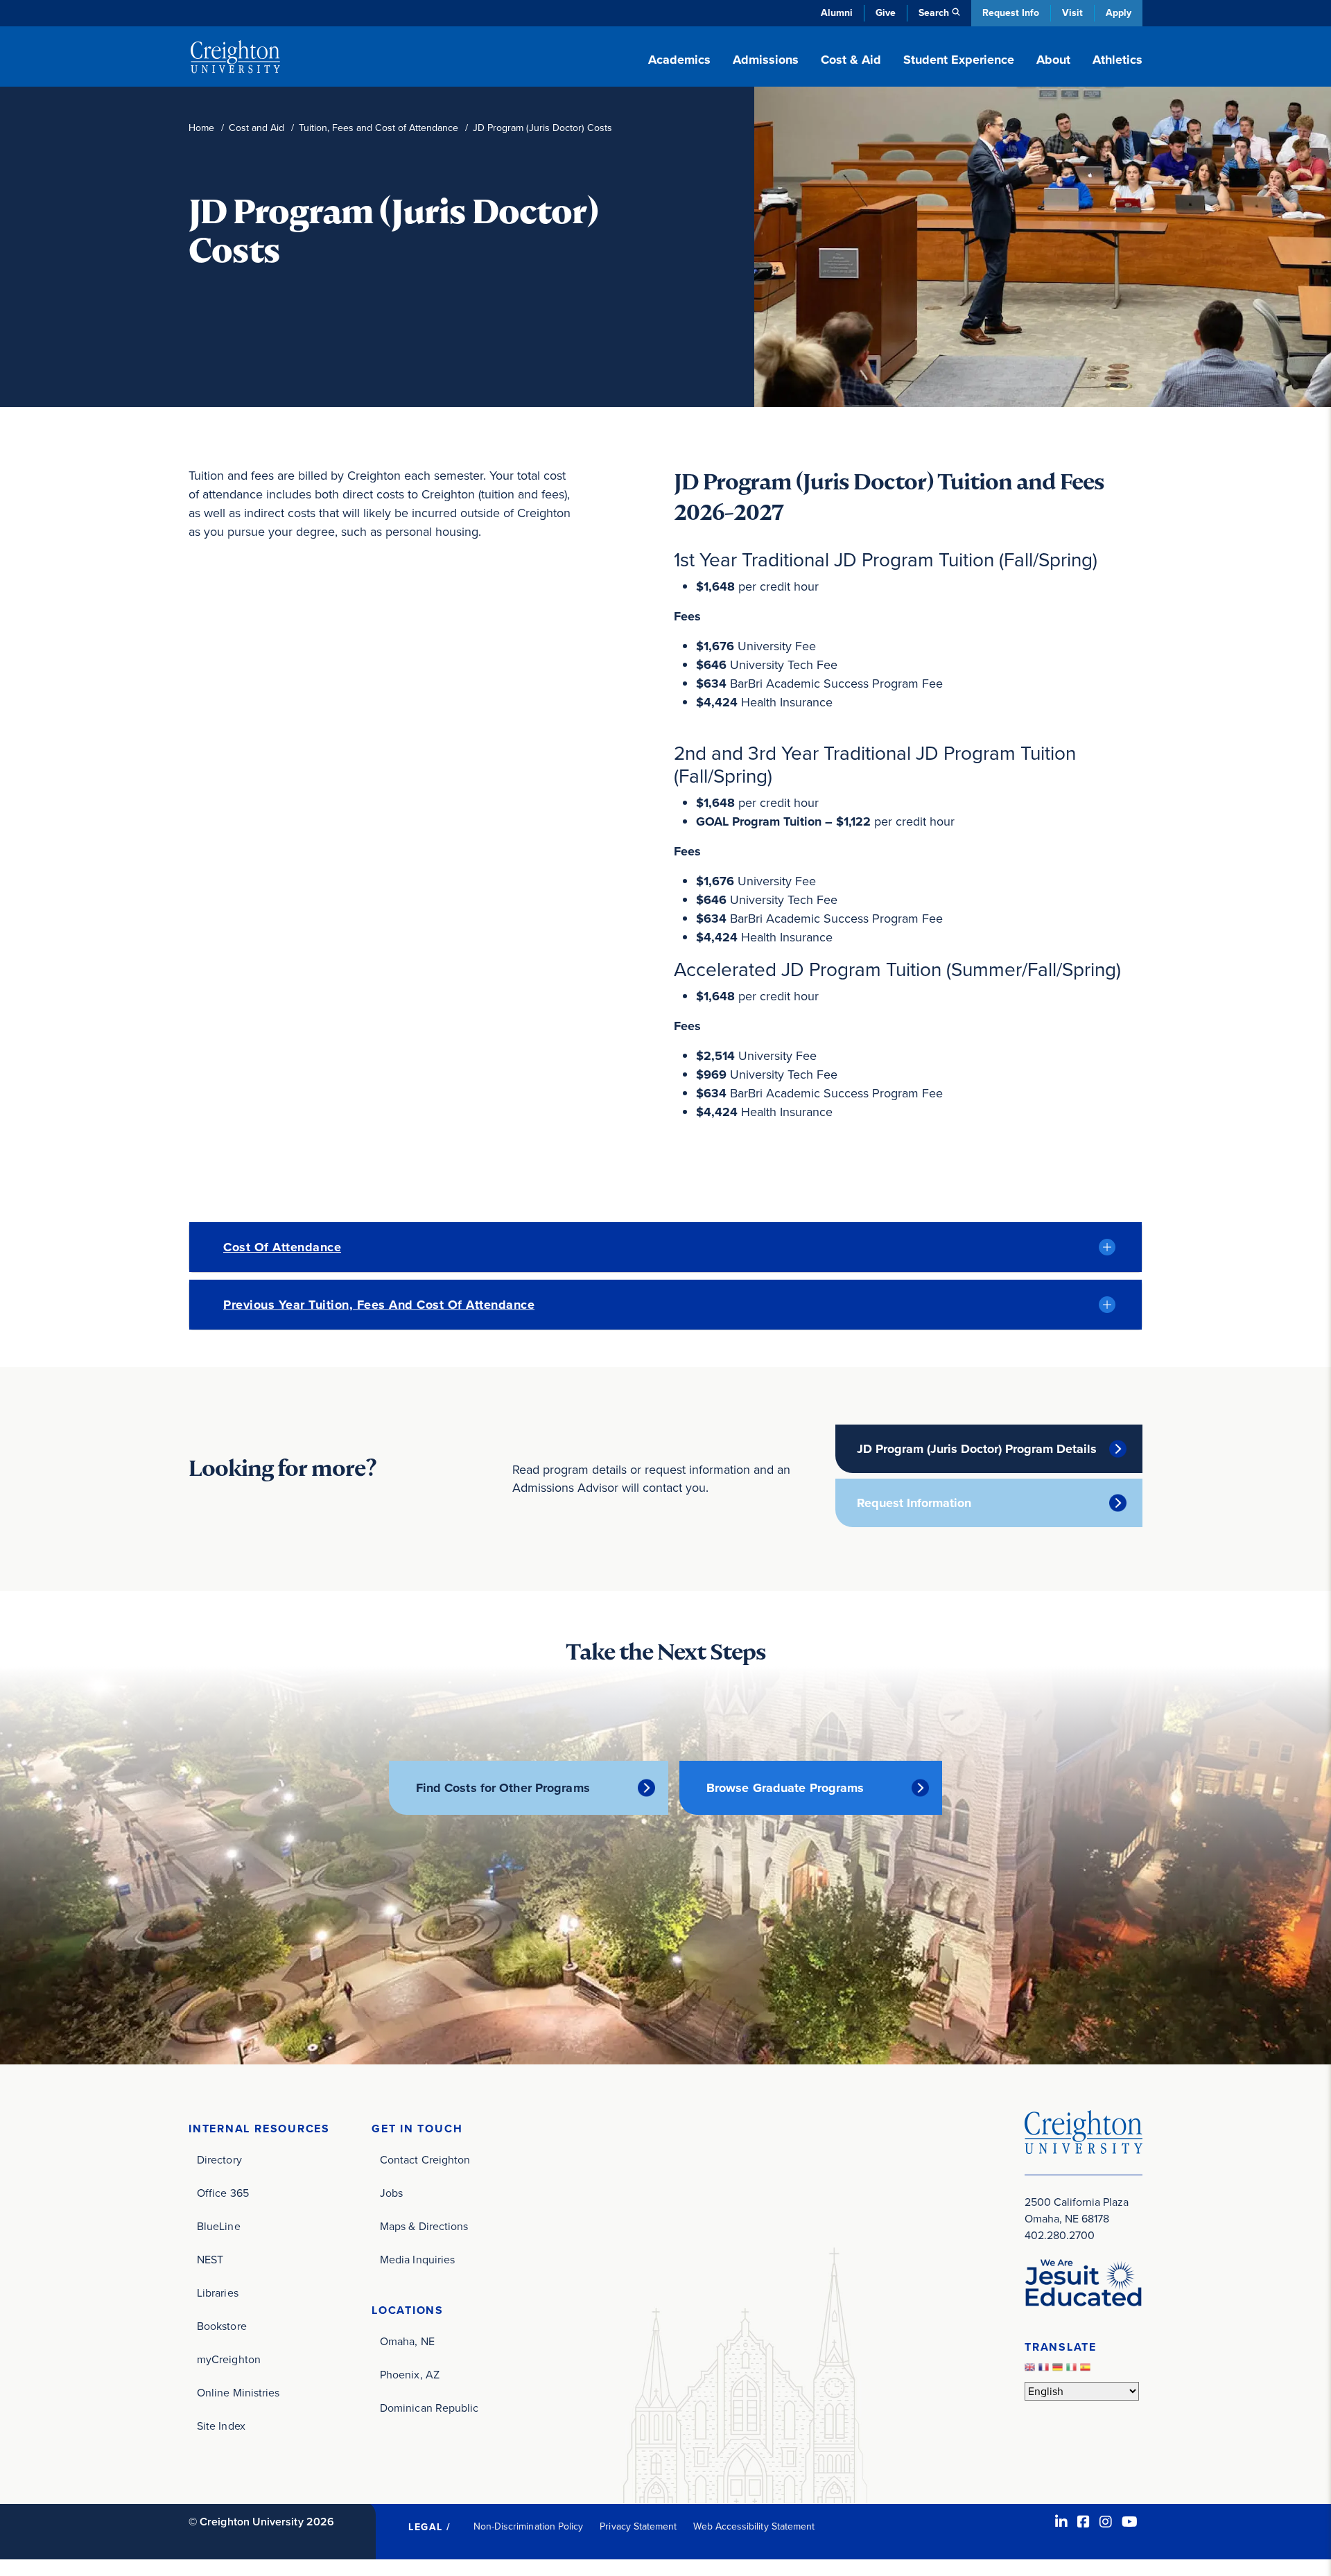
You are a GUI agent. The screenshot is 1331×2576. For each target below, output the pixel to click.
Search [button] (934, 13)
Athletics (1117, 60)
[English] (1032, 2370)
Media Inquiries (417, 2260)
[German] (1059, 2370)
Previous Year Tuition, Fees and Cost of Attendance (379, 1305)
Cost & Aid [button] (851, 60)
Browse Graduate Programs (785, 1788)
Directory (219, 2160)
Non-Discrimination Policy (529, 2526)
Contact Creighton (425, 2160)
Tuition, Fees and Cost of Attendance (379, 128)
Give (886, 13)
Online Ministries (238, 2393)
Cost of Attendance (282, 1247)
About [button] (1053, 60)
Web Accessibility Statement (754, 2526)
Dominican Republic (429, 2408)
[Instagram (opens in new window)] (1106, 2522)
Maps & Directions (424, 2226)
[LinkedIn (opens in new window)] (1061, 2522)
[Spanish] (1087, 2370)
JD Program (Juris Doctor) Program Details (977, 1449)
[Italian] (1073, 2370)
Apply (1119, 13)
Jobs (391, 2193)
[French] (1045, 2370)
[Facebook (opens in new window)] (1084, 2522)
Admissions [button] (766, 60)
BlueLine (219, 2226)
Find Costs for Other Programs (503, 1788)
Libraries (218, 2293)
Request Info (1011, 13)
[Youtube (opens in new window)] (1130, 2522)
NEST (210, 2260)
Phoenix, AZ (410, 2375)
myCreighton (229, 2359)
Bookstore (222, 2326)
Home (201, 128)
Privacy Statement (638, 2526)
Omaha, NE (407, 2341)
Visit (1072, 13)
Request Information (914, 1503)
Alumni (837, 13)
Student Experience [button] (959, 60)
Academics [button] (679, 60)
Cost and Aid (256, 128)
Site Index (221, 2426)
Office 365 (223, 2193)
